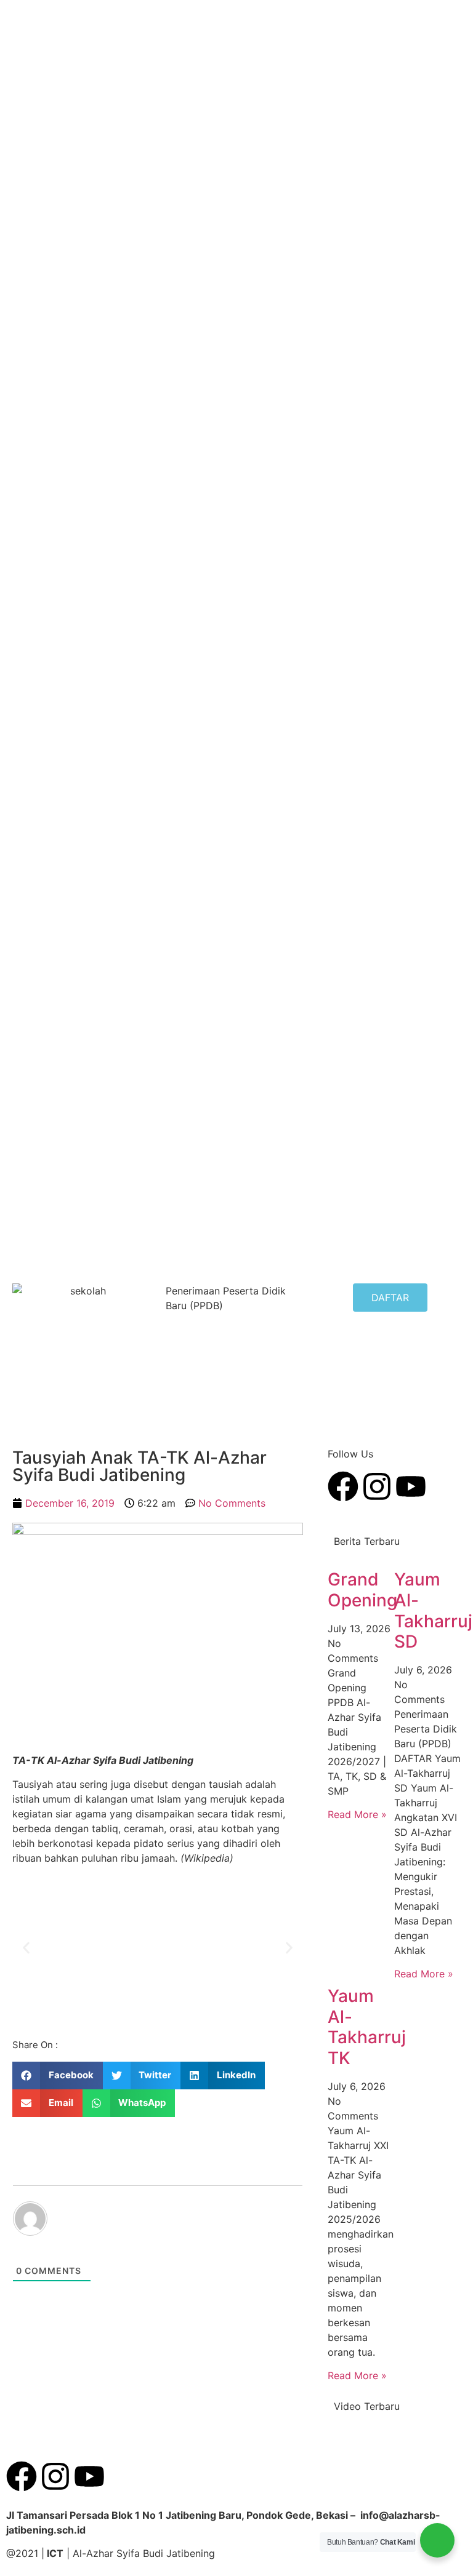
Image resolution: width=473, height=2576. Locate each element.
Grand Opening (362, 1590)
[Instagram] (55, 2476)
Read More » (357, 1814)
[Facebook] (22, 2476)
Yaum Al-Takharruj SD (433, 1610)
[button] (26, 1948)
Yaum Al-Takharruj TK (367, 2027)
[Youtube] (89, 2476)
